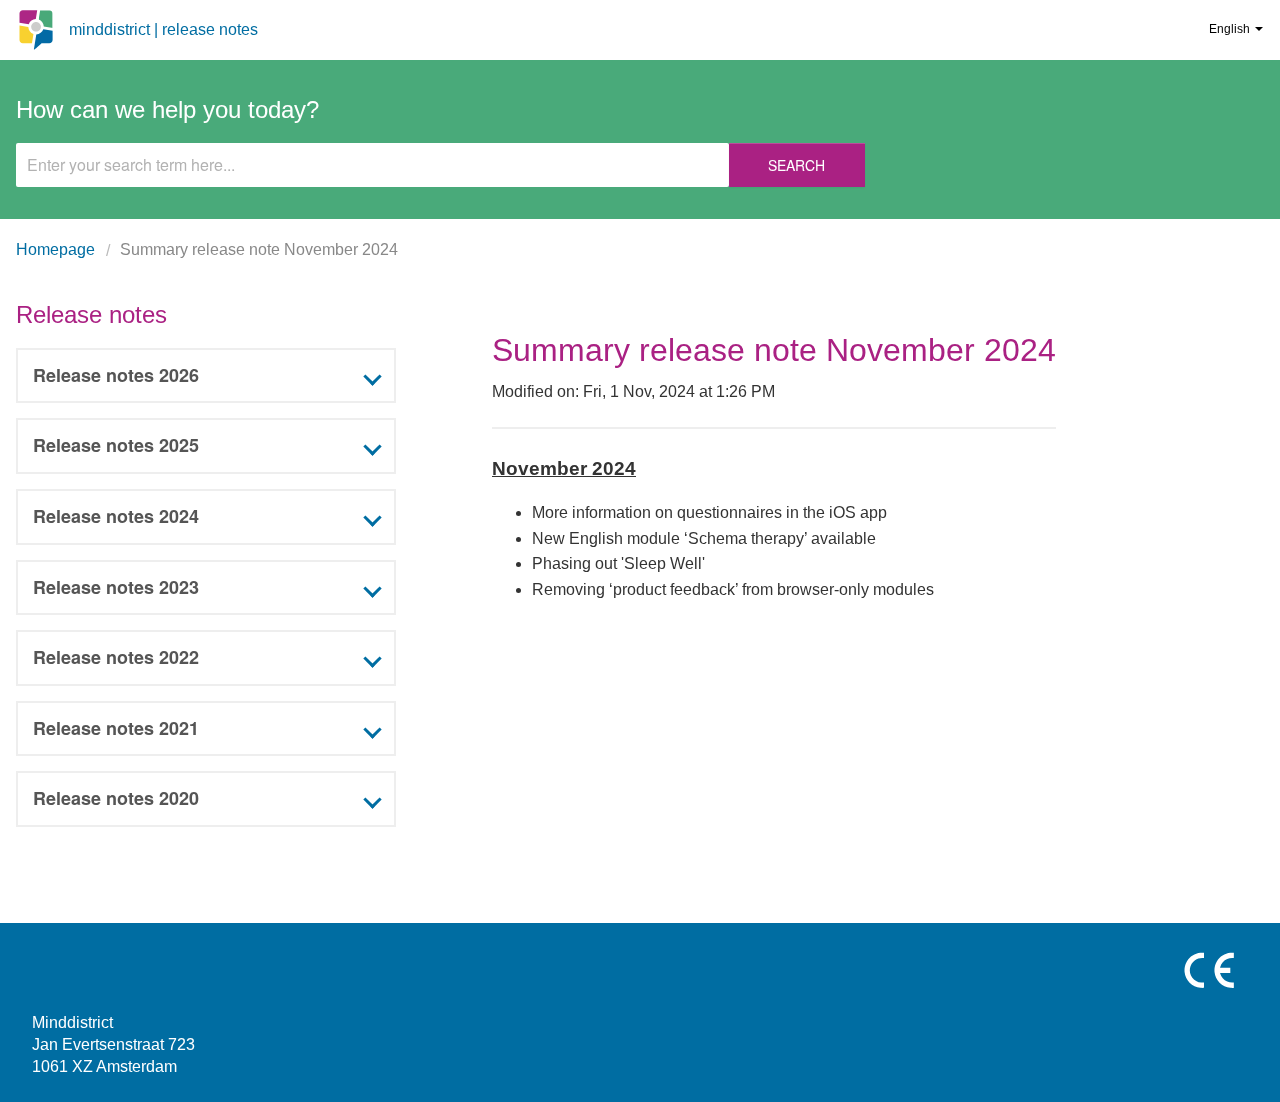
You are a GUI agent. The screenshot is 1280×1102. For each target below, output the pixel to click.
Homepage (55, 249)
